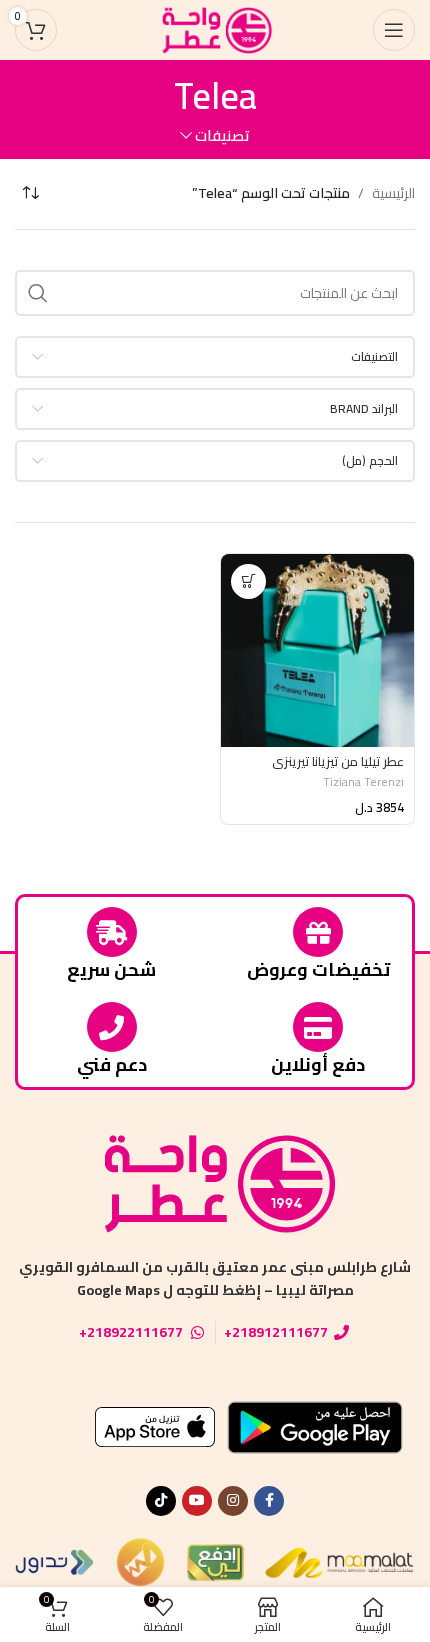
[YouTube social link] (197, 1501)
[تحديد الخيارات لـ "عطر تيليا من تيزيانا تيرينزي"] (248, 581)
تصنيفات (222, 135)
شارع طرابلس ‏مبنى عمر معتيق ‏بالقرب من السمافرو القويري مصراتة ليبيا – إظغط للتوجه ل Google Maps (215, 1278)
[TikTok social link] (161, 1501)
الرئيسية (393, 193)
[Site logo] (215, 29)
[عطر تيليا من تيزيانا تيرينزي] (317, 650)
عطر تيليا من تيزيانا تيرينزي (338, 761)
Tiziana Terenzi (363, 781)
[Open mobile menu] (394, 30)
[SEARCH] (38, 293)
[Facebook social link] (269, 1501)
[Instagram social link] (233, 1501)
